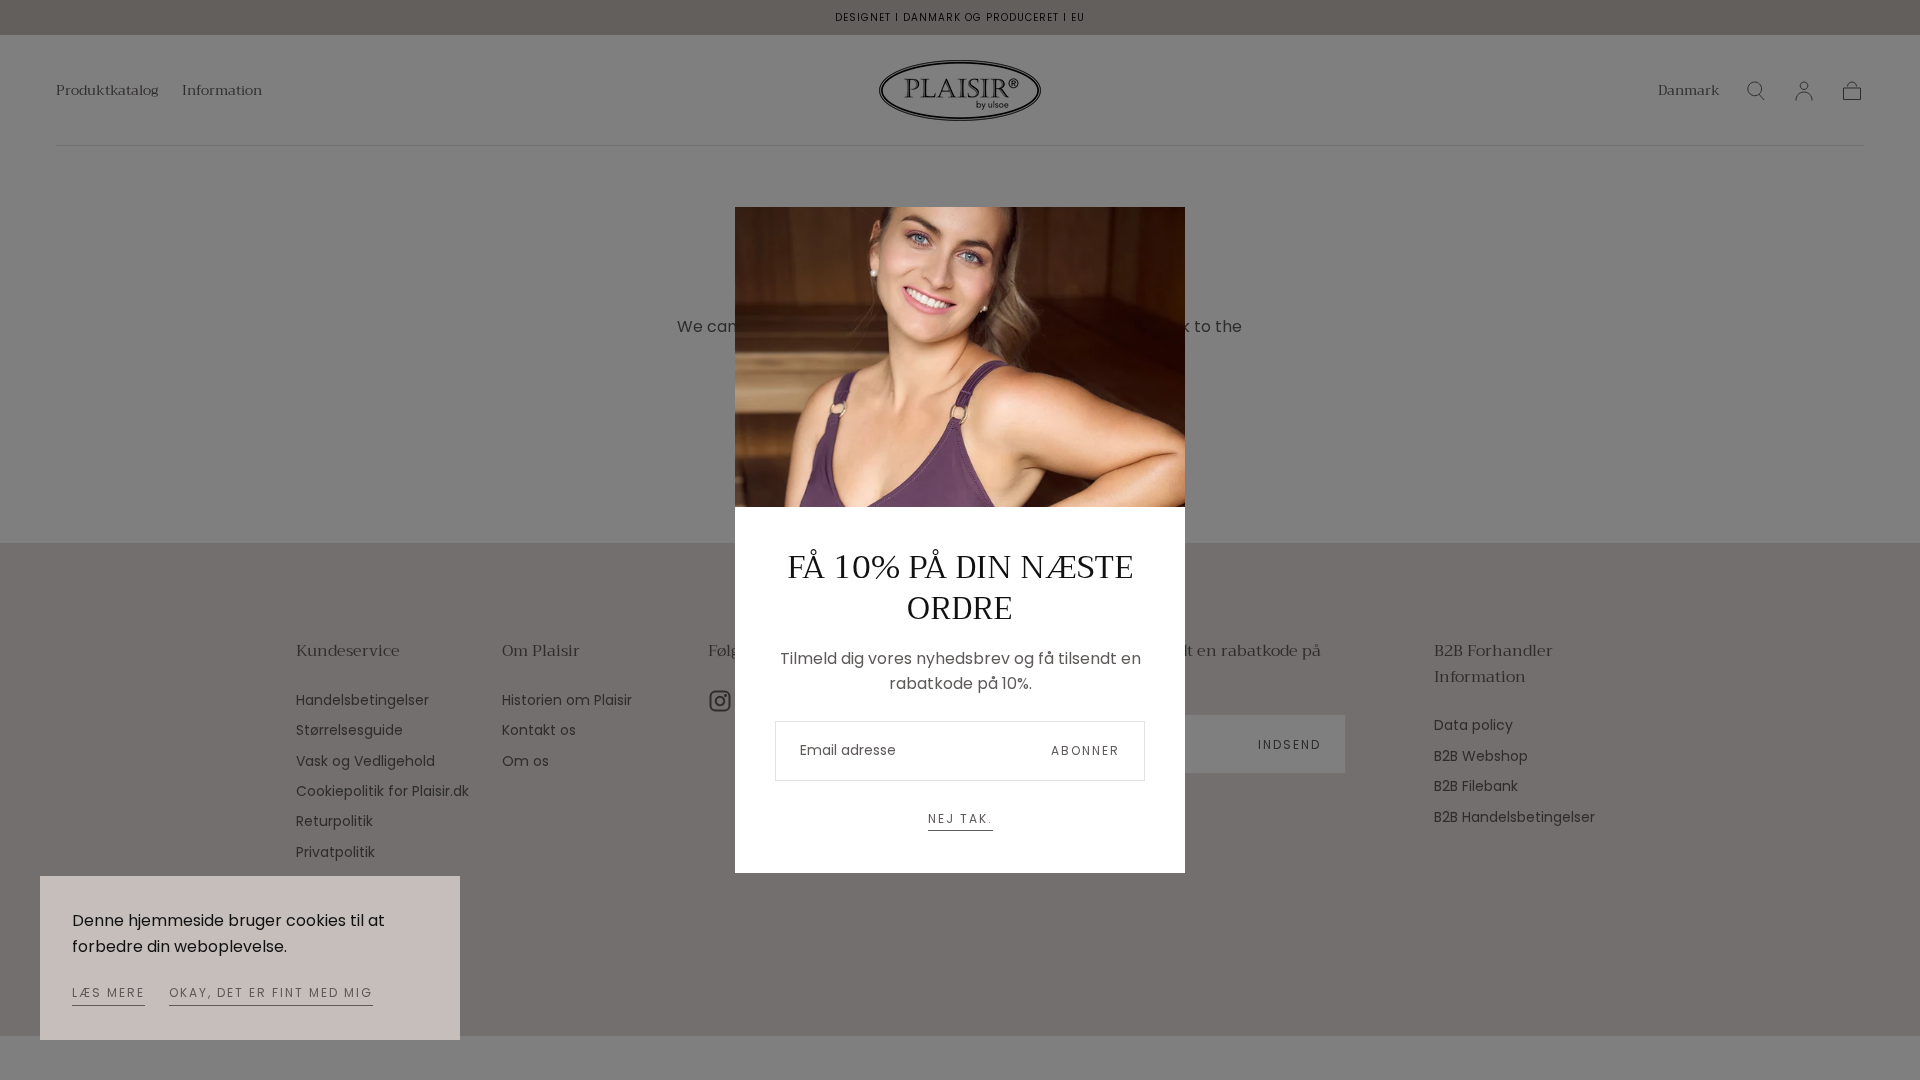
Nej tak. (960, 818)
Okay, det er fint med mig (271, 992)
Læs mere (108, 992)
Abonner (1085, 750)
